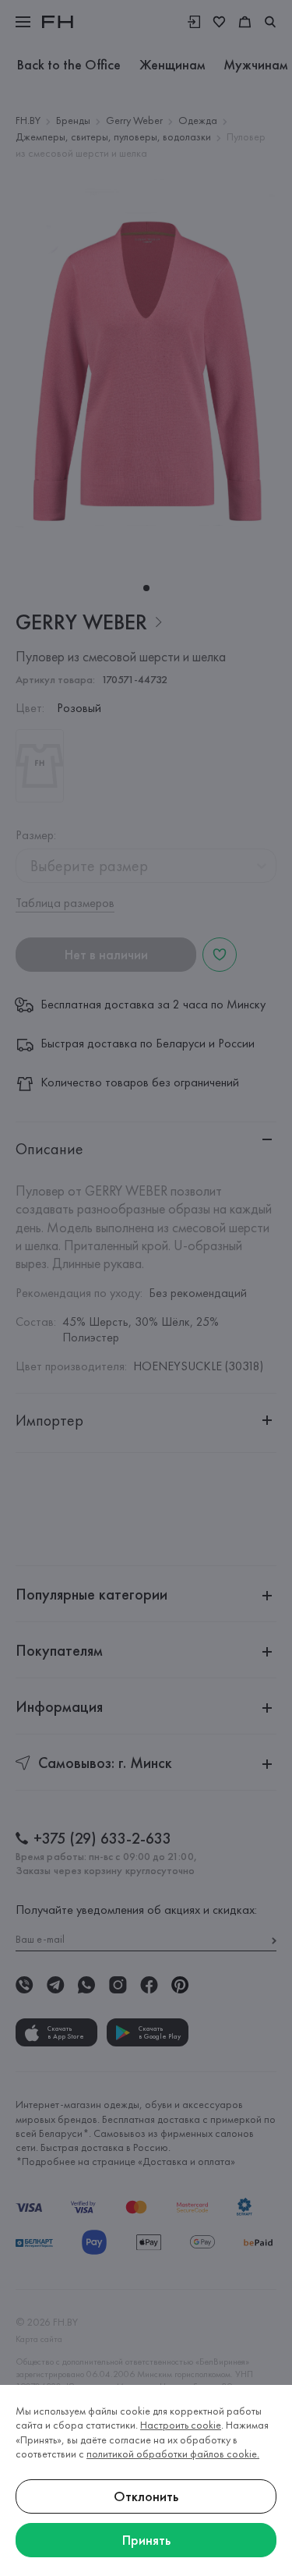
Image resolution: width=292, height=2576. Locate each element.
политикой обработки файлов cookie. (173, 2454)
